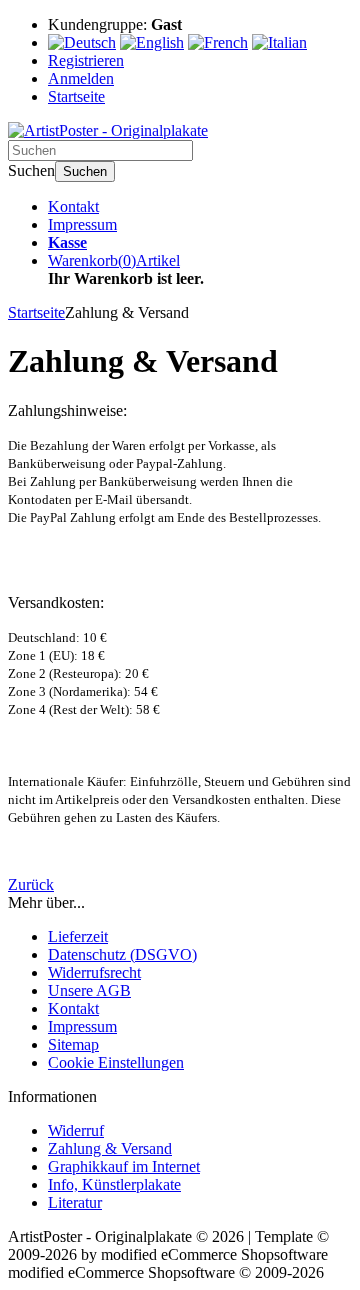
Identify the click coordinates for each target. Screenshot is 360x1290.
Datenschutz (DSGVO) (122, 954)
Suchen (85, 171)
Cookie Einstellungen (116, 1062)
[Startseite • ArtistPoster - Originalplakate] (108, 130)
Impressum (82, 224)
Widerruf (76, 1130)
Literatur (75, 1202)
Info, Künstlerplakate (114, 1184)
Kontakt (73, 206)
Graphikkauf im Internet (124, 1166)
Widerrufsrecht (94, 972)
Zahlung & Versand (110, 1148)
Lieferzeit (78, 936)
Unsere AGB (89, 990)
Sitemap (73, 1044)
